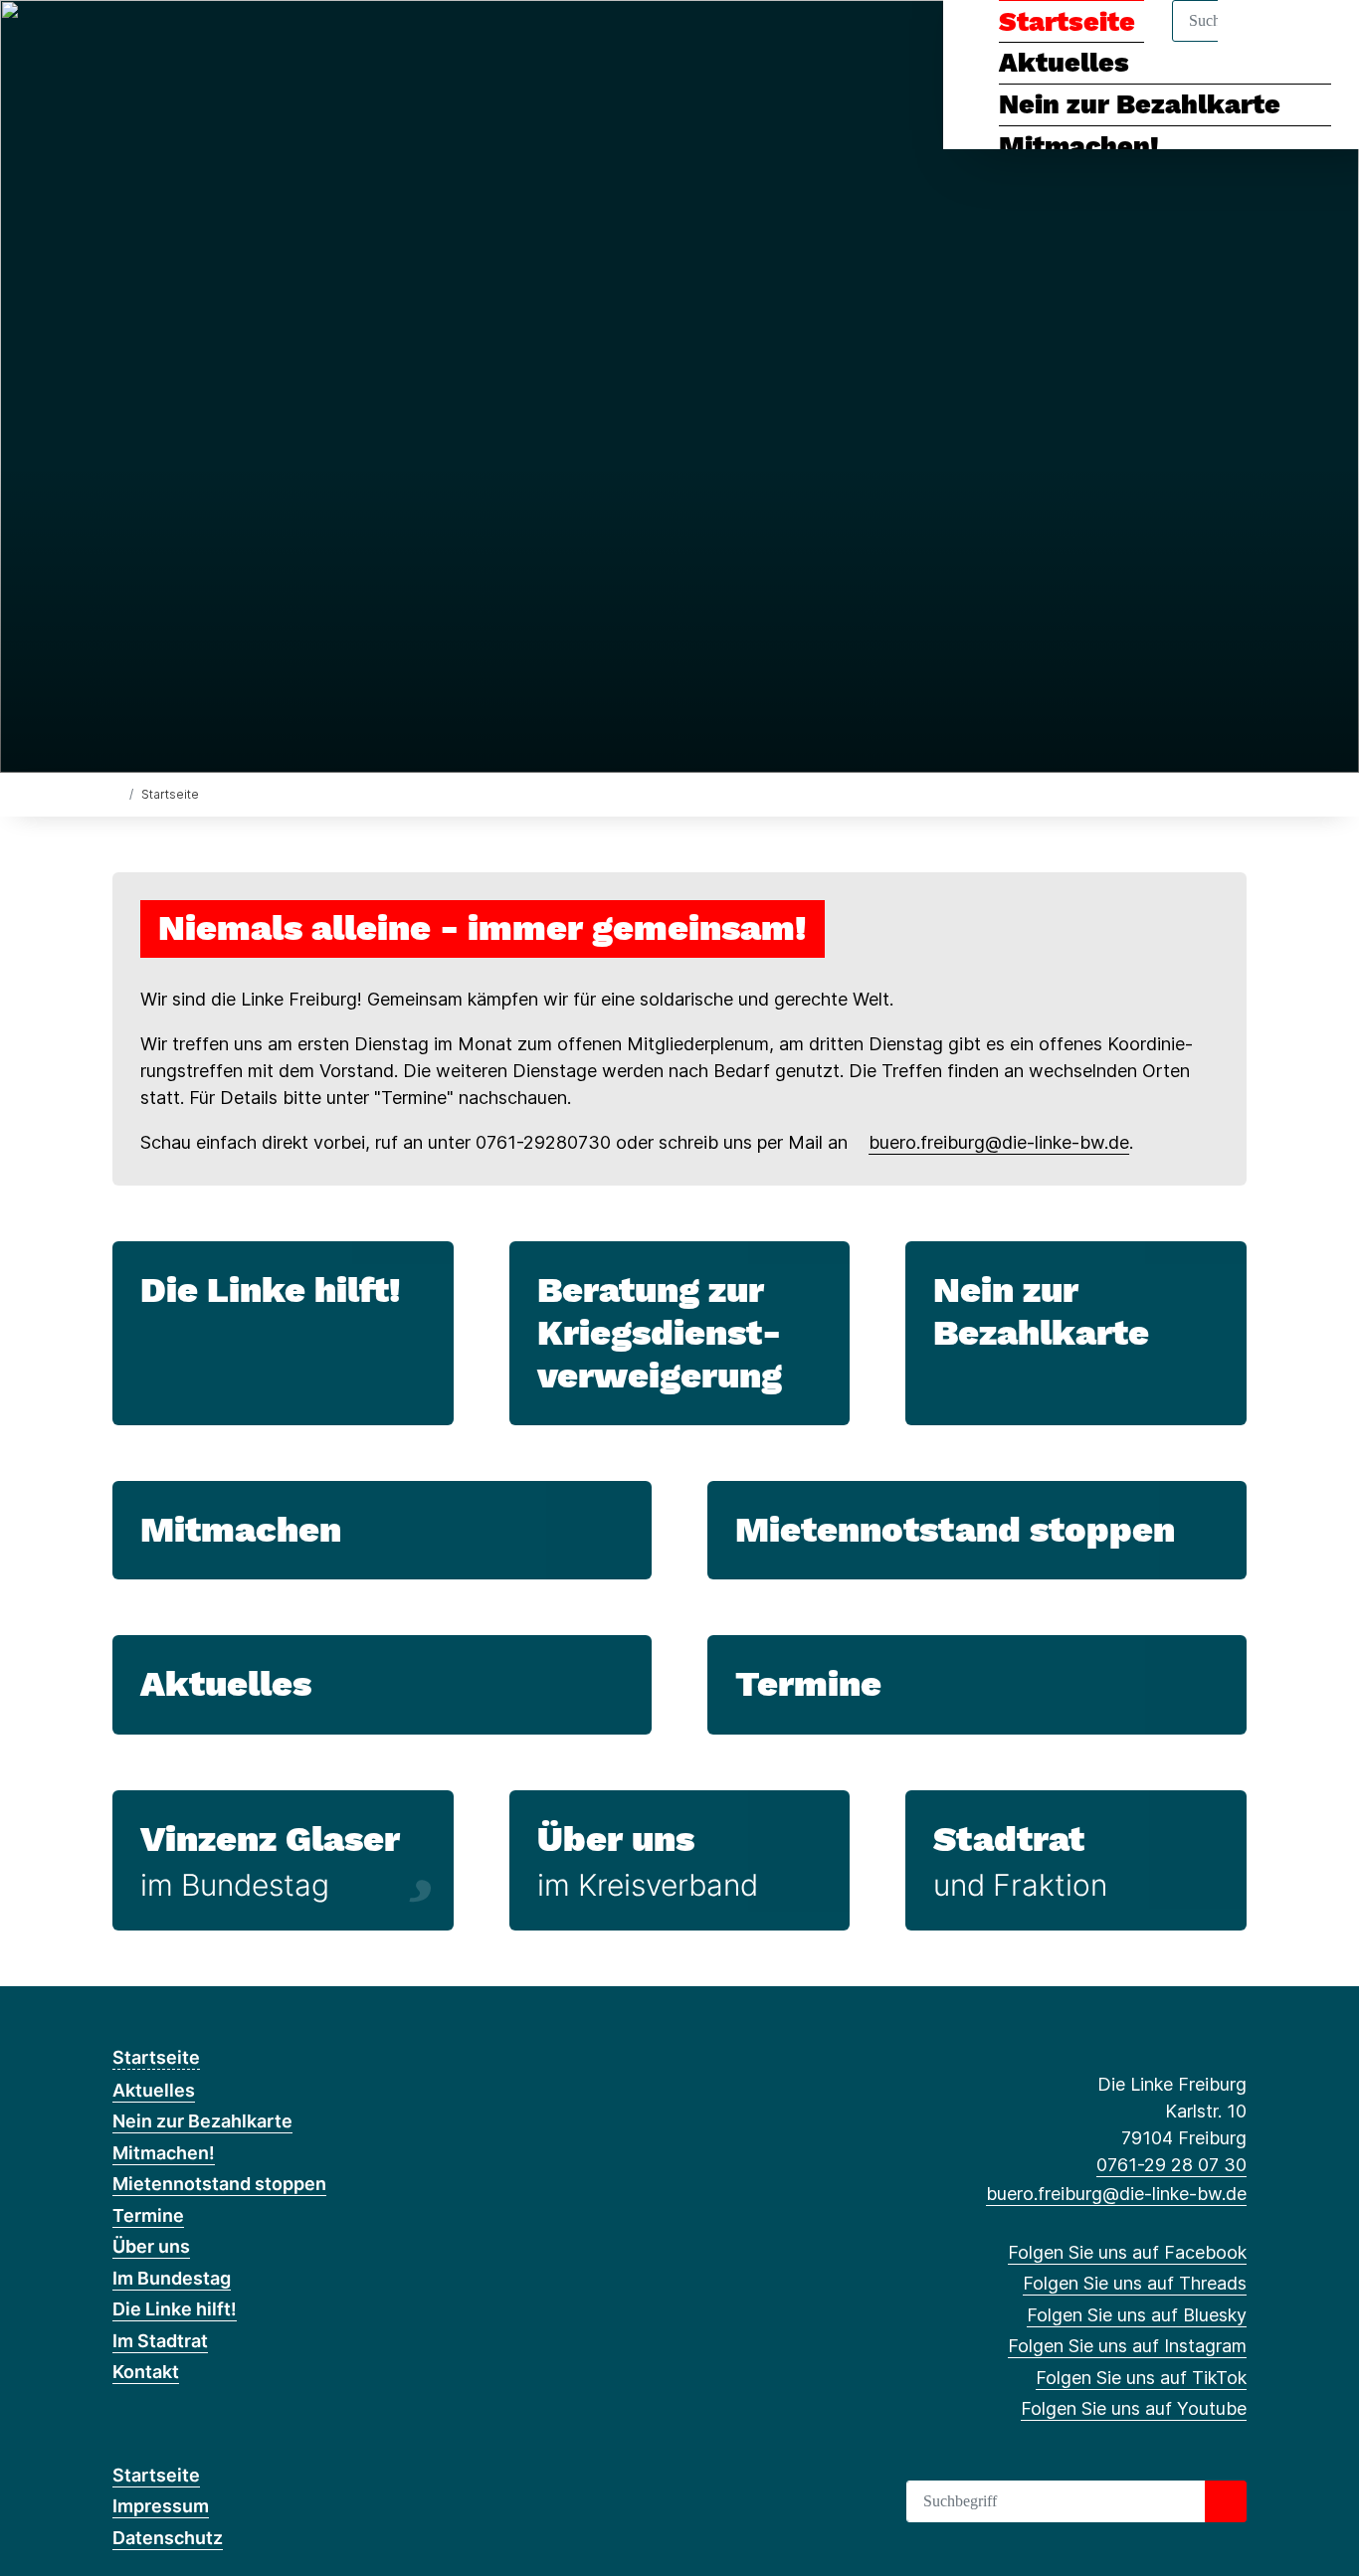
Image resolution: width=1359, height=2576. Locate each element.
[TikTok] (254, 42)
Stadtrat (1009, 1839)
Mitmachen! (1079, 146)
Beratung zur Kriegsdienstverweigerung (660, 1333)
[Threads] (156, 42)
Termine (808, 1684)
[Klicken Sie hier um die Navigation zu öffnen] (1318, 41)
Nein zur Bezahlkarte (1140, 104)
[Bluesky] (189, 42)
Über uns (616, 1839)
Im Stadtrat (160, 2341)
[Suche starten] (1226, 2501)
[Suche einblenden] (1259, 41)
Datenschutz (168, 2538)
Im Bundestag (172, 2278)
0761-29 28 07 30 (1171, 2165)
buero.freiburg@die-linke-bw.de (999, 1142)
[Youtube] (286, 42)
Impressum (161, 2506)
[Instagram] (221, 42)
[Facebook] (123, 42)
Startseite (156, 2057)
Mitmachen (241, 1530)
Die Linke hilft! (271, 1290)
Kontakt (146, 2372)
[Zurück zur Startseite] (117, 793)
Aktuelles (226, 1684)
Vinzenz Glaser (270, 1839)
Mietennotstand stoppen (955, 1530)
